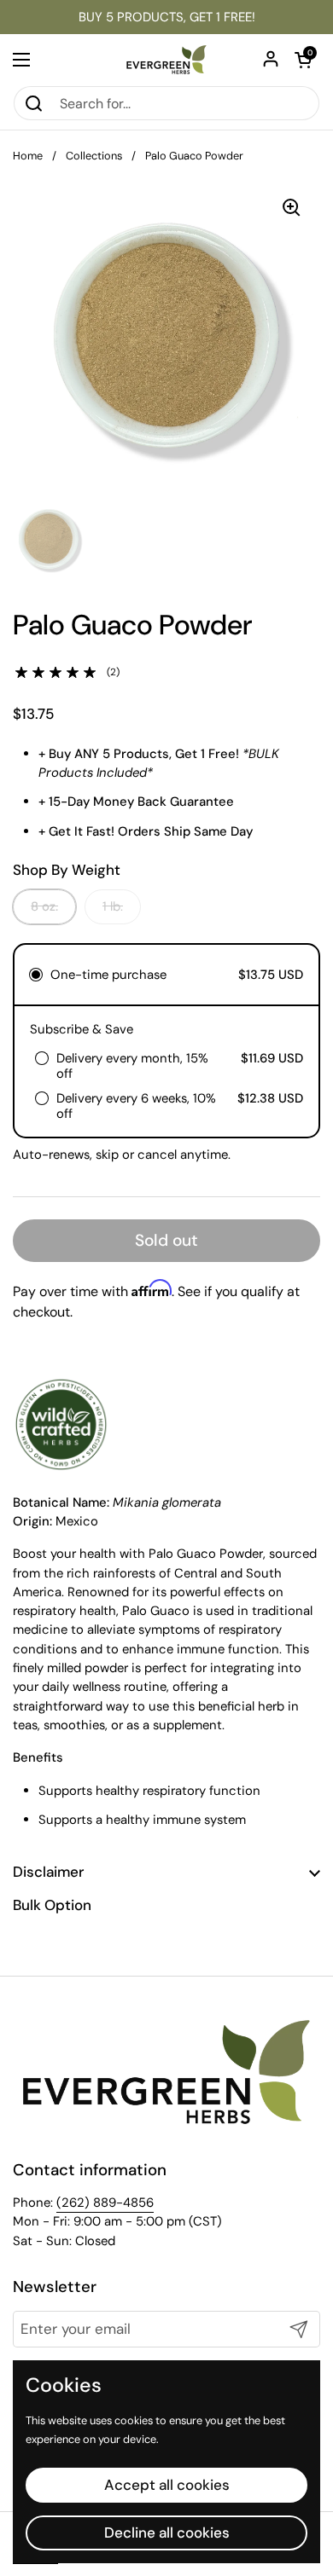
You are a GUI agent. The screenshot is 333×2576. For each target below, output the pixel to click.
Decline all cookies (167, 2533)
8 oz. (44, 906)
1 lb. (113, 906)
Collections (94, 156)
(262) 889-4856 (105, 2203)
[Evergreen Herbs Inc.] (166, 60)
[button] (303, 60)
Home (28, 156)
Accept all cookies (167, 2485)
